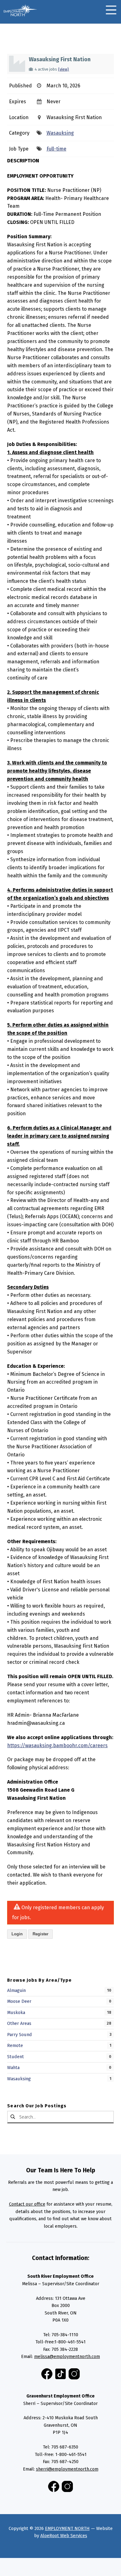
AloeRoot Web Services (64, 2536)
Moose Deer (19, 2001)
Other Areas (19, 2023)
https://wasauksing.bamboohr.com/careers (57, 1745)
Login (17, 1934)
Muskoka (16, 2012)
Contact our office (27, 2204)
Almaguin (16, 1990)
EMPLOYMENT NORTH (67, 2528)
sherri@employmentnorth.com (67, 2469)
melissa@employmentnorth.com (67, 2356)
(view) (63, 69)
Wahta (13, 2068)
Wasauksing (60, 133)
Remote (15, 2045)
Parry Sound (20, 2035)
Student (16, 2057)
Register (40, 1934)
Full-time (56, 149)
